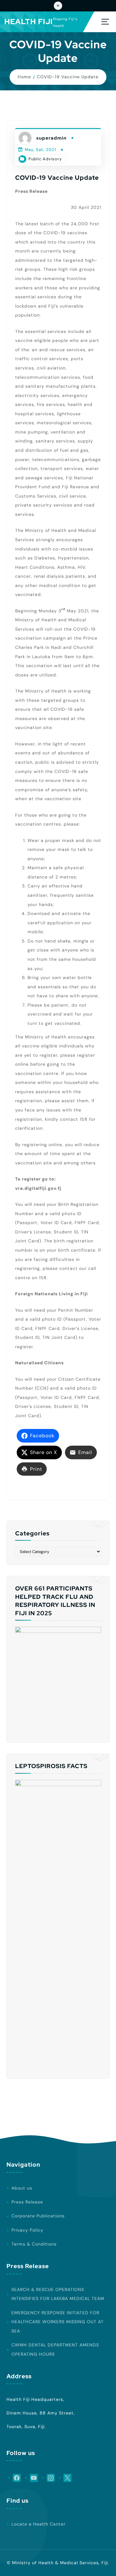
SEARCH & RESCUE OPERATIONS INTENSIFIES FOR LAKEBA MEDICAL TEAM (58, 2294)
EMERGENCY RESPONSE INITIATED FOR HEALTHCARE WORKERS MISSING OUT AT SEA (58, 2322)
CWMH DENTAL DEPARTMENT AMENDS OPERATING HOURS (55, 2349)
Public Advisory (45, 159)
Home (24, 77)
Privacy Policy (27, 2230)
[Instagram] (48, 2478)
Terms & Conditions (34, 2244)
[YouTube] (31, 2478)
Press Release (27, 2202)
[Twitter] (65, 2478)
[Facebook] (14, 2478)
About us (22, 2188)
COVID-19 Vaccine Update (68, 77)
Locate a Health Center (39, 2524)
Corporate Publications (38, 2216)
